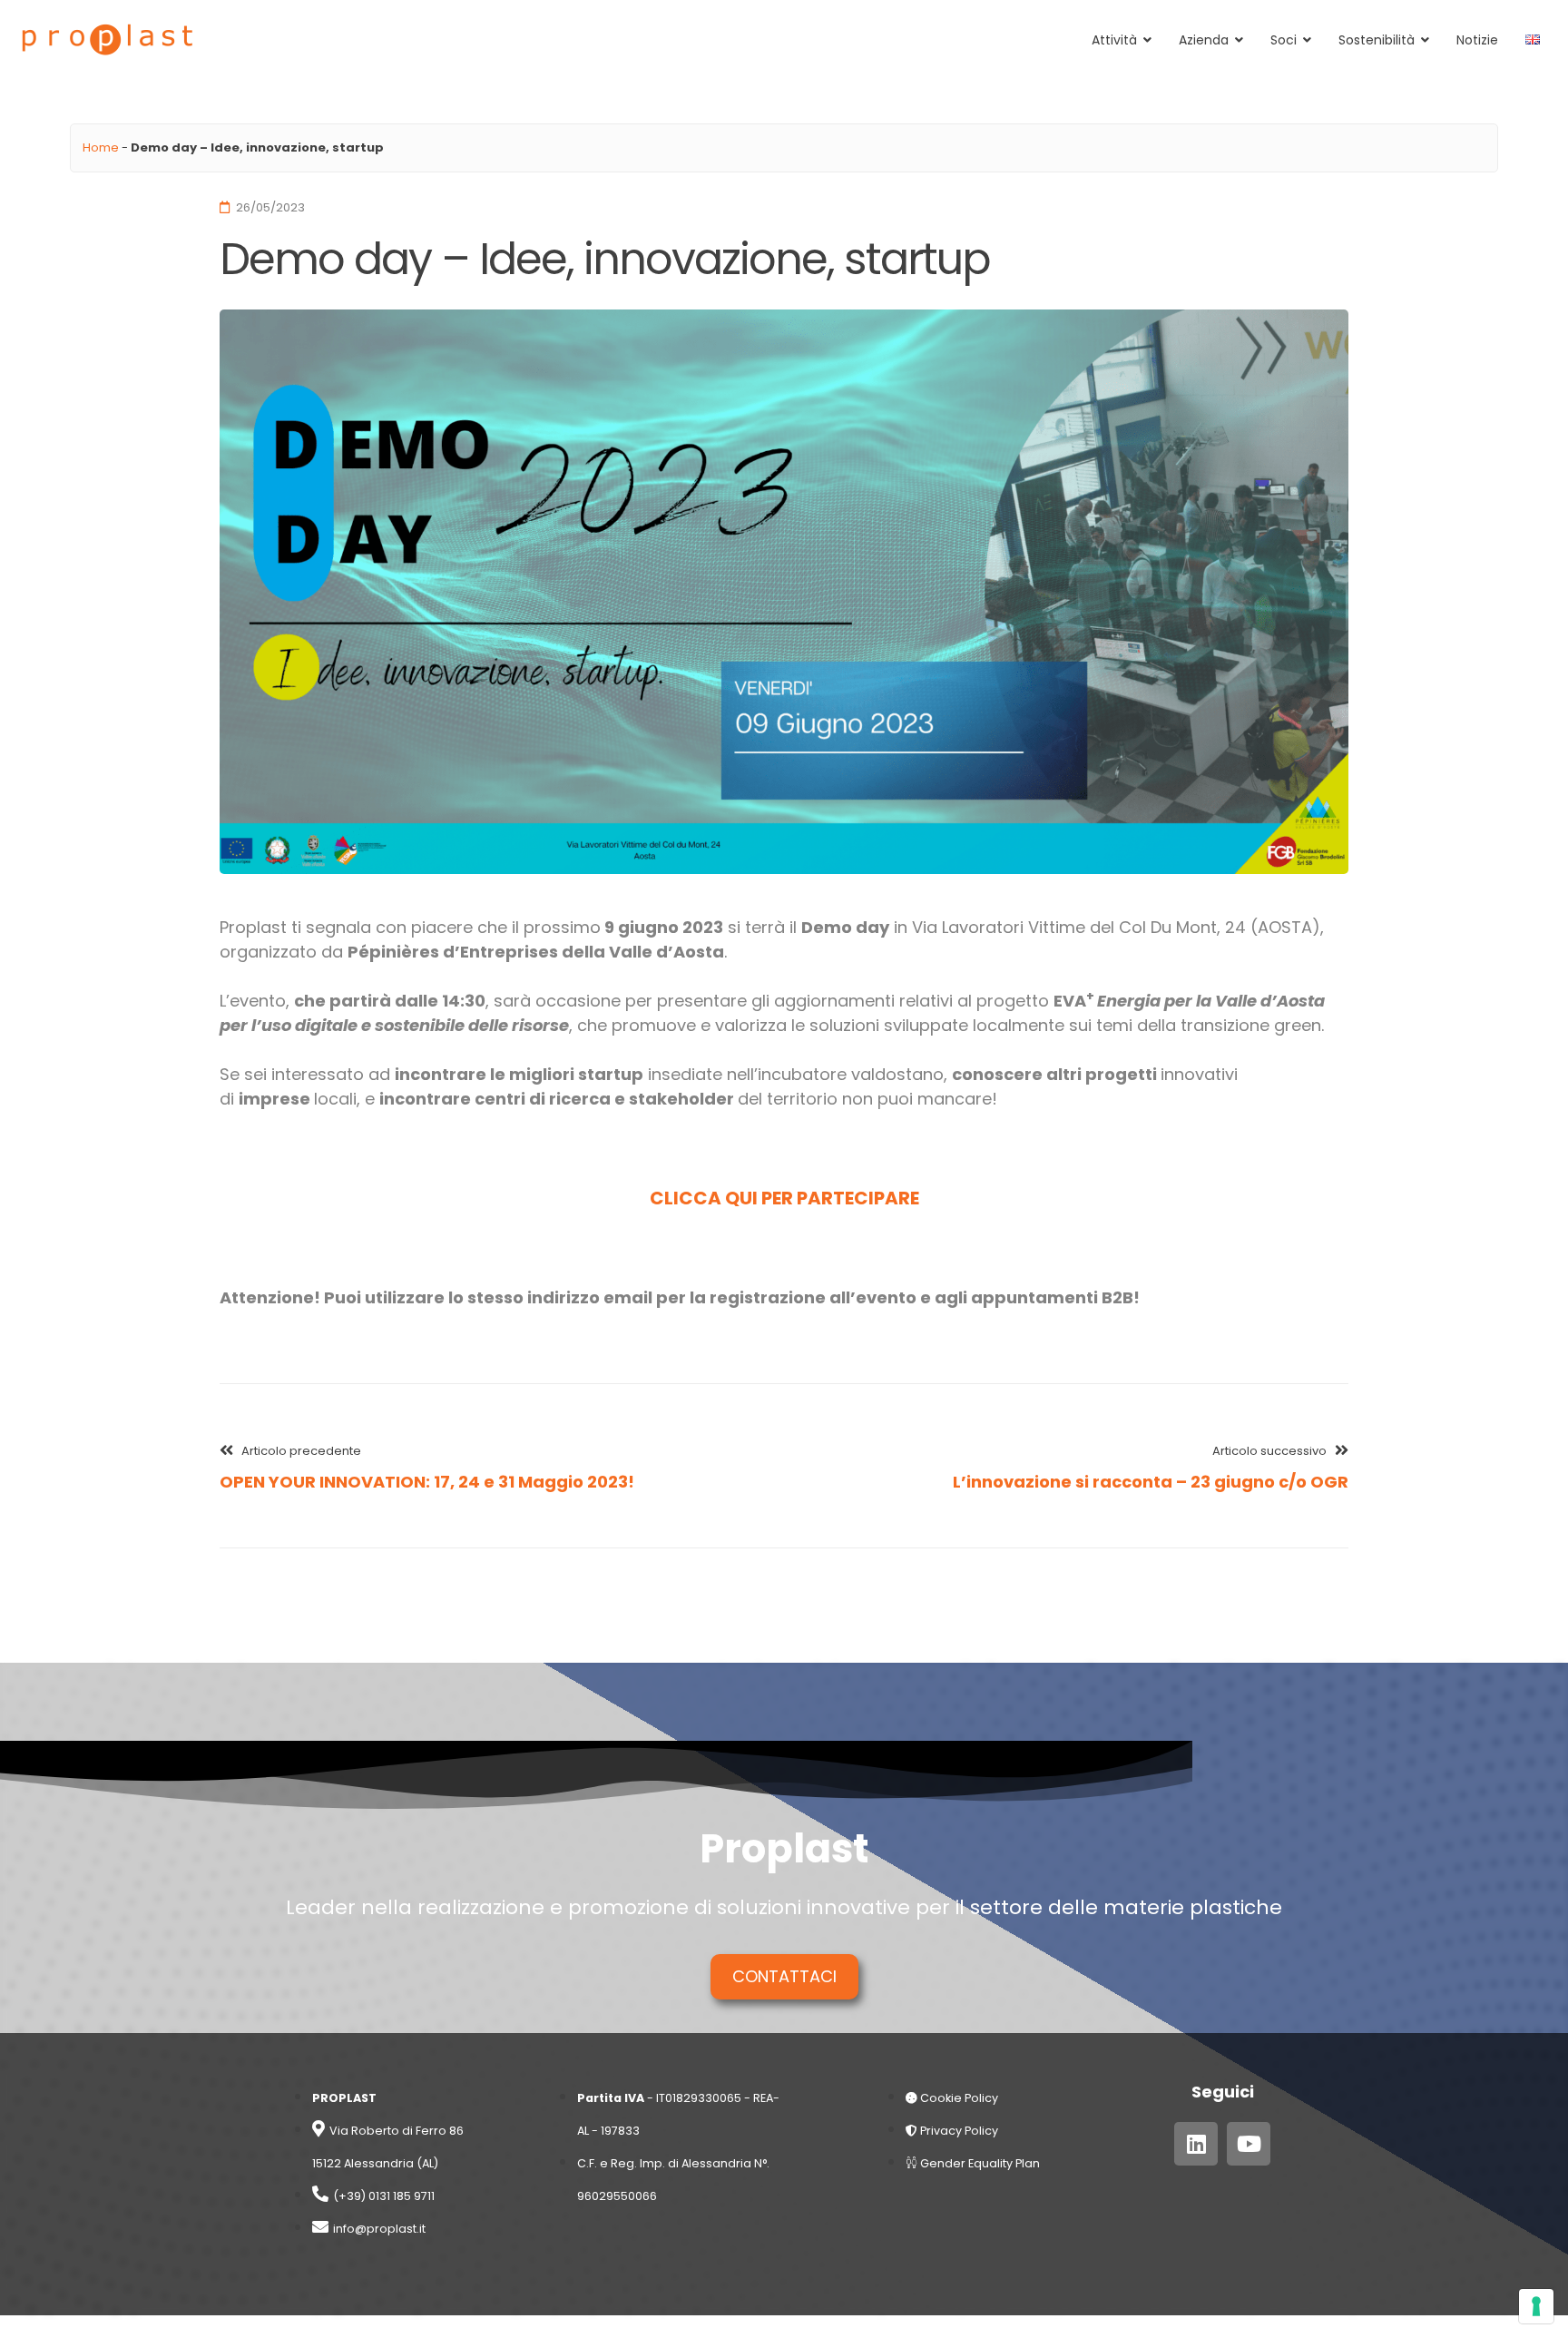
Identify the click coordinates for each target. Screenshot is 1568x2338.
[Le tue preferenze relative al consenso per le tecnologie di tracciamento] (1536, 2306)
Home (101, 147)
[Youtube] (1249, 2144)
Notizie (1477, 40)
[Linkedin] (1196, 2144)
